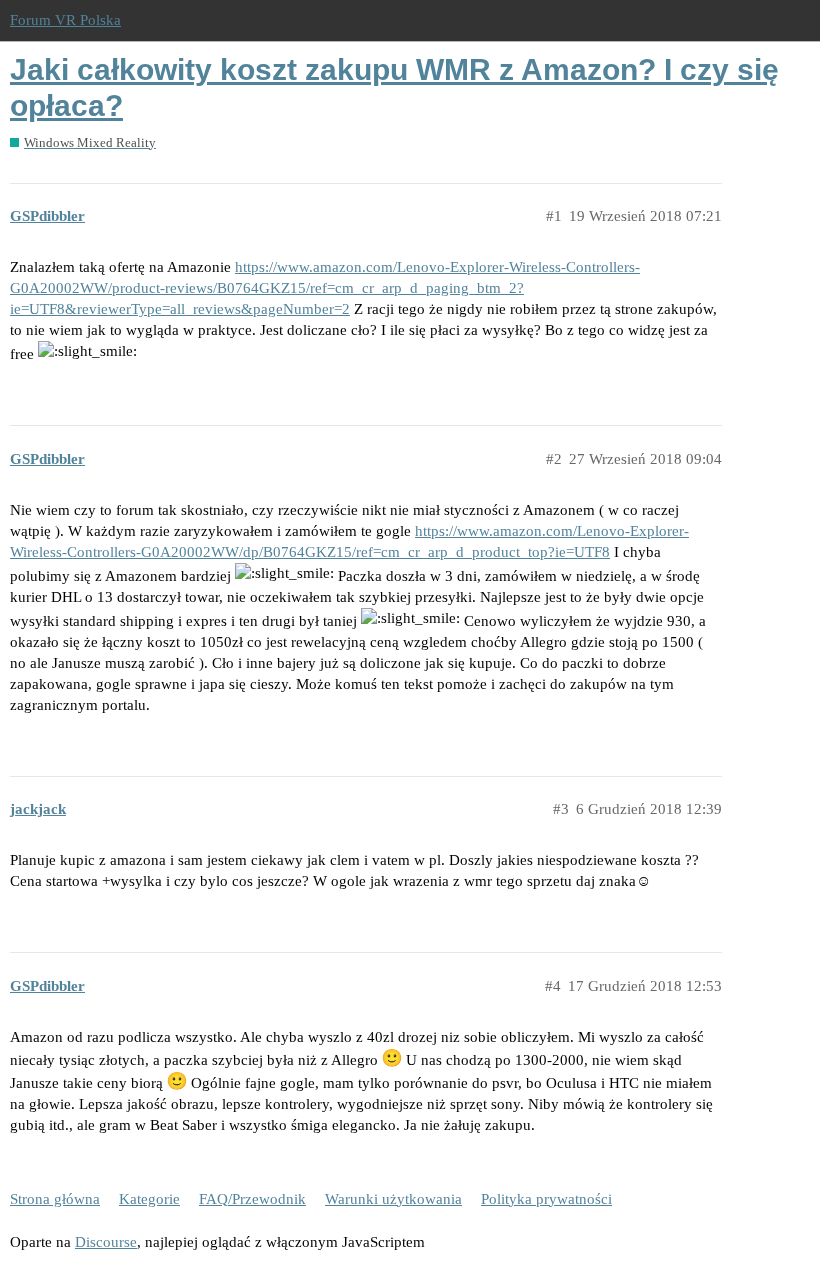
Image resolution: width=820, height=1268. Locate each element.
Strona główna (55, 1199)
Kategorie (149, 1199)
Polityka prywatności (546, 1199)
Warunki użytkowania (393, 1199)
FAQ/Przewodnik (252, 1199)
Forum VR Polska (65, 20)
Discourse (106, 1242)
